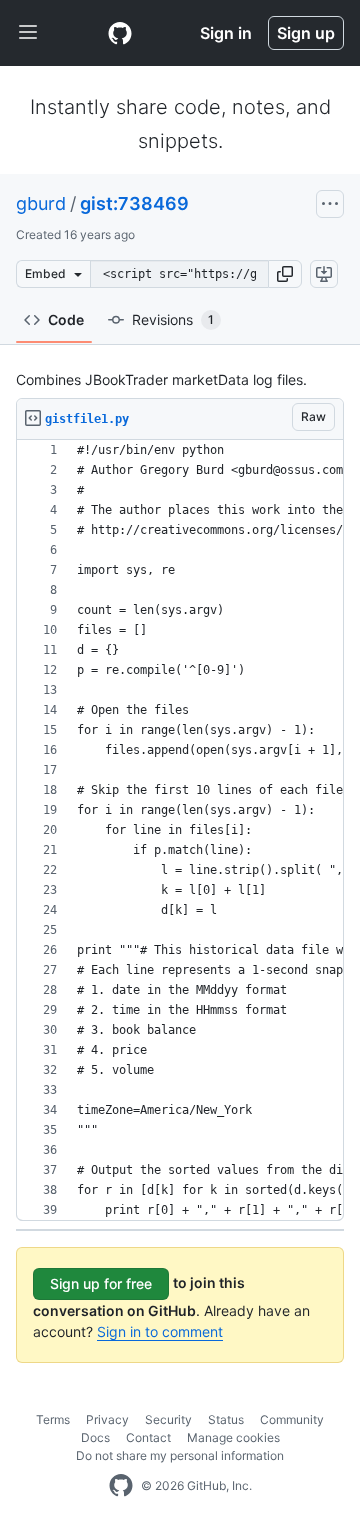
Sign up (306, 33)
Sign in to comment (160, 1331)
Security (168, 1419)
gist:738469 (134, 203)
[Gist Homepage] (120, 33)
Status (226, 1419)
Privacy (107, 1419)
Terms (53, 1419)
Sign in (226, 33)
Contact (148, 1437)
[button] (285, 274)
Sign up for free (101, 1283)
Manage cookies (233, 1437)
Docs (95, 1437)
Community (292, 1419)
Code (66, 319)
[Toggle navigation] (28, 33)
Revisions (173, 319)
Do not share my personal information (180, 1455)
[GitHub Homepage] (121, 1486)
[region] (180, 830)
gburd (41, 203)
